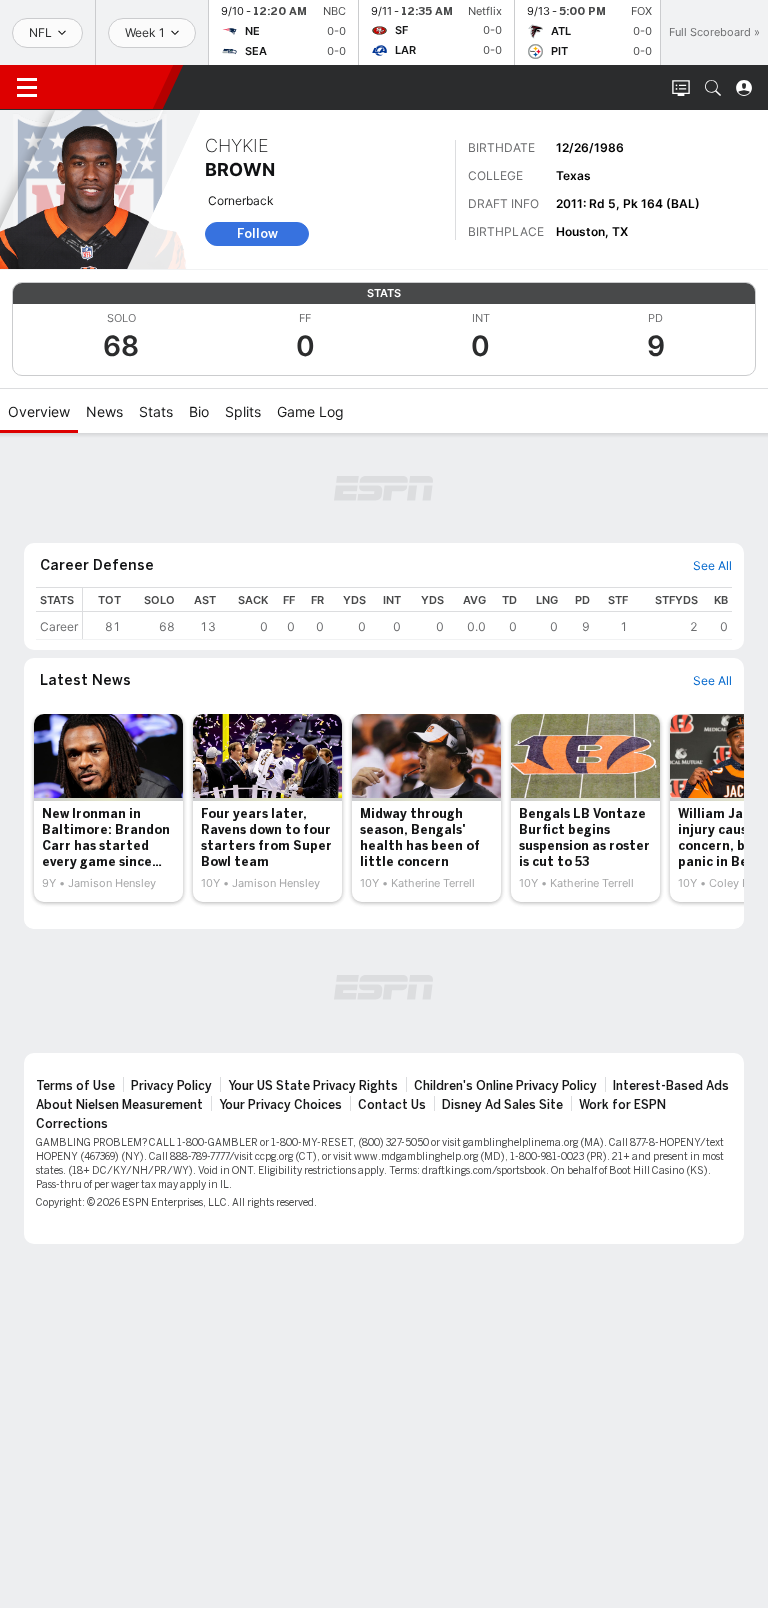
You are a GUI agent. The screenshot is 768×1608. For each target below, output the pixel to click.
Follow (257, 233)
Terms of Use (75, 1086)
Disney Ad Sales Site (502, 1105)
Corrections (72, 1124)
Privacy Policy (171, 1086)
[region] (407, 613)
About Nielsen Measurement (119, 1105)
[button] (713, 88)
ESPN (108, 87)
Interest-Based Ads (671, 1086)
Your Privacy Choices (280, 1105)
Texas (573, 175)
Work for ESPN (622, 1105)
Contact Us (392, 1105)
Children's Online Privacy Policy (505, 1086)
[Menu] (27, 88)
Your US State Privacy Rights (313, 1086)
